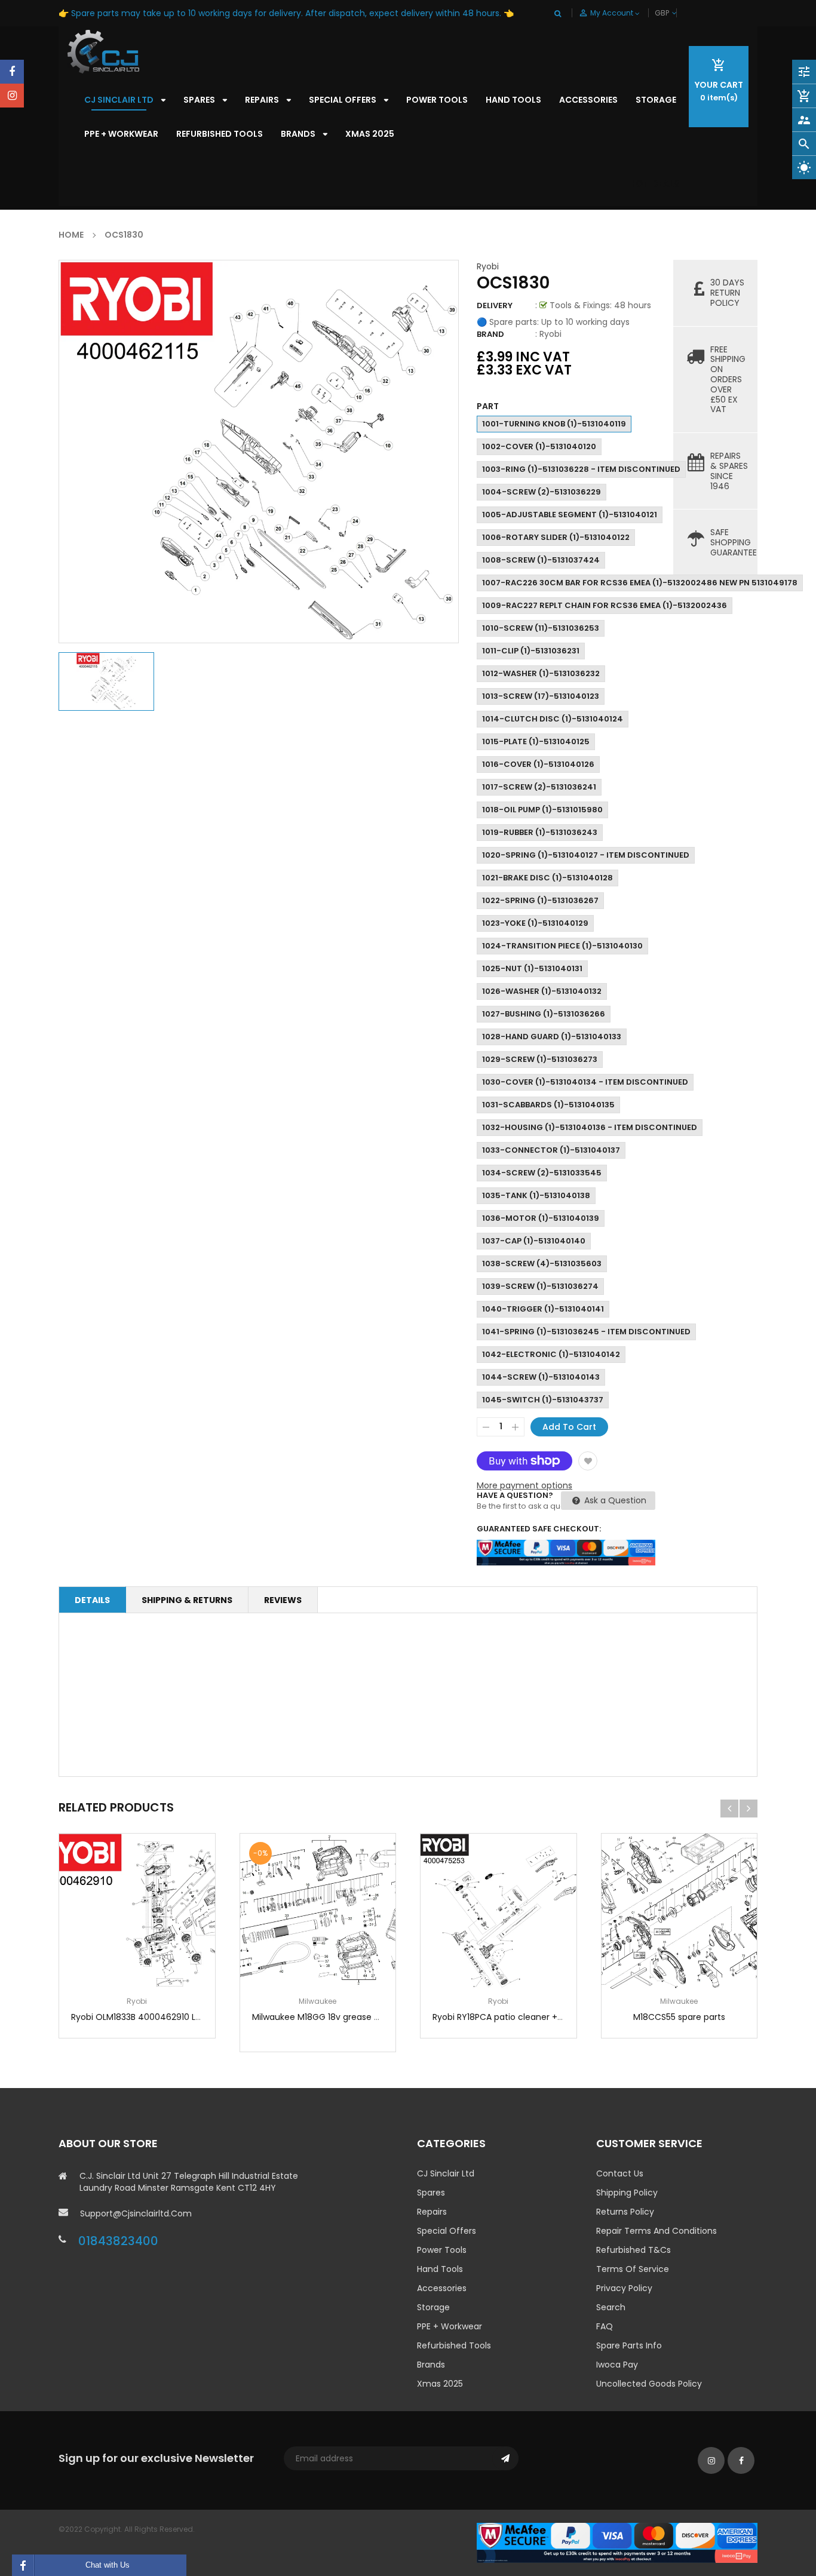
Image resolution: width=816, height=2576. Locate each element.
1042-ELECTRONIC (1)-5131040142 (551, 1354)
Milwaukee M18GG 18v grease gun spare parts (346, 2017)
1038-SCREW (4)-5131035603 (542, 1264)
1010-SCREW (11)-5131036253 (541, 628)
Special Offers (447, 2231)
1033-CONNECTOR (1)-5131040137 (551, 1150)
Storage (433, 2307)
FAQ (605, 2326)
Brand (490, 334)
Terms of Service (633, 2269)
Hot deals (654, 184)
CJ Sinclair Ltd (446, 2173)
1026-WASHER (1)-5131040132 (542, 991)
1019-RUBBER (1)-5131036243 (540, 832)
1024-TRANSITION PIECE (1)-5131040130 (562, 946)
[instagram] (12, 96)
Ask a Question (614, 1500)
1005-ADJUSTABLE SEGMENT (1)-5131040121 (570, 515)
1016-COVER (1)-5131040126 (538, 764)
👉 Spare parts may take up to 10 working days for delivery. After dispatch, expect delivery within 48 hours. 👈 (286, 13)
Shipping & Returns (187, 1600)
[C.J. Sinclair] (617, 2542)
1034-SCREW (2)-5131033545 (542, 1173)
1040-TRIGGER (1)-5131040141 (543, 1309)
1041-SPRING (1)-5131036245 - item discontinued (586, 1332)
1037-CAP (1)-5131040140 (534, 1241)
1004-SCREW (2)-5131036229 (542, 492)
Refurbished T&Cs (634, 2250)
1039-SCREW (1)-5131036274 (540, 1286)
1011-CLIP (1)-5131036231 (531, 651)
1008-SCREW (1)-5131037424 (541, 560)
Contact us (620, 2173)
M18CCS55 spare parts (679, 2017)
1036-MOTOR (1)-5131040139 (541, 1218)
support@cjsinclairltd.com (136, 2213)
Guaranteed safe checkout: (539, 1529)
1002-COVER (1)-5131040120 (539, 446)
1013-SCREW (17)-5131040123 (541, 696)
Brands (431, 2365)
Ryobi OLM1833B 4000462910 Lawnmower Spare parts (182, 2017)
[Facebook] (12, 72)
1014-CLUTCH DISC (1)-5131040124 (553, 719)
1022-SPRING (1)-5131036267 (540, 900)
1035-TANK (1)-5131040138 (536, 1195)
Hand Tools (440, 2269)
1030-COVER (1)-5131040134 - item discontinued (585, 1082)
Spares (431, 2193)
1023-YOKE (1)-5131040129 (535, 923)
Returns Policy (625, 2212)
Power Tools (442, 2250)
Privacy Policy (624, 2288)
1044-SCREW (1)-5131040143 (541, 1377)
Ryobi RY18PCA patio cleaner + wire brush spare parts (542, 2017)
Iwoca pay (617, 2365)
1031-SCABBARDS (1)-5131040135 (548, 1105)
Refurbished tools (454, 2345)
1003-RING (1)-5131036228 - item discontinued (581, 469)
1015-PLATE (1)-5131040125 (536, 742)
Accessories (442, 2288)
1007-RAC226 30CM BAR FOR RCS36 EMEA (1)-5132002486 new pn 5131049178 (640, 583)
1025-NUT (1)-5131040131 (532, 968)
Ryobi (488, 266)
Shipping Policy (627, 2193)
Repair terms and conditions (657, 2231)
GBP (676, 13)
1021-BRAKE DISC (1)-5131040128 (547, 878)
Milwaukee (317, 2001)
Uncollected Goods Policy (649, 2384)
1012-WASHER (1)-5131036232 (541, 673)
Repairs (432, 2212)
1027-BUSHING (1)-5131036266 (544, 1014)
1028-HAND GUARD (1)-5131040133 (552, 1037)
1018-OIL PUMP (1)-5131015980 (542, 810)
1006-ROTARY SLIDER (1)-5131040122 (556, 537)
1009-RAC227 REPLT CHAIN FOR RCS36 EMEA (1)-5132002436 (605, 605)
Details (92, 1600)
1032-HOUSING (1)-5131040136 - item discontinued (590, 1127)
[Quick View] (173, 1949)
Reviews (283, 1600)
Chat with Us (108, 2565)
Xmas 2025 (440, 2384)
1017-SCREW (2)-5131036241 (539, 787)
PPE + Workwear (450, 2326)
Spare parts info (629, 2345)
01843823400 (118, 2241)
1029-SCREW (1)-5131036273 (540, 1059)
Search (611, 2307)
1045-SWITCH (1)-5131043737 (543, 1400)
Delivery (495, 306)
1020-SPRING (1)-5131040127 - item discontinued (586, 855)
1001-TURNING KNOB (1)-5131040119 (554, 424)
